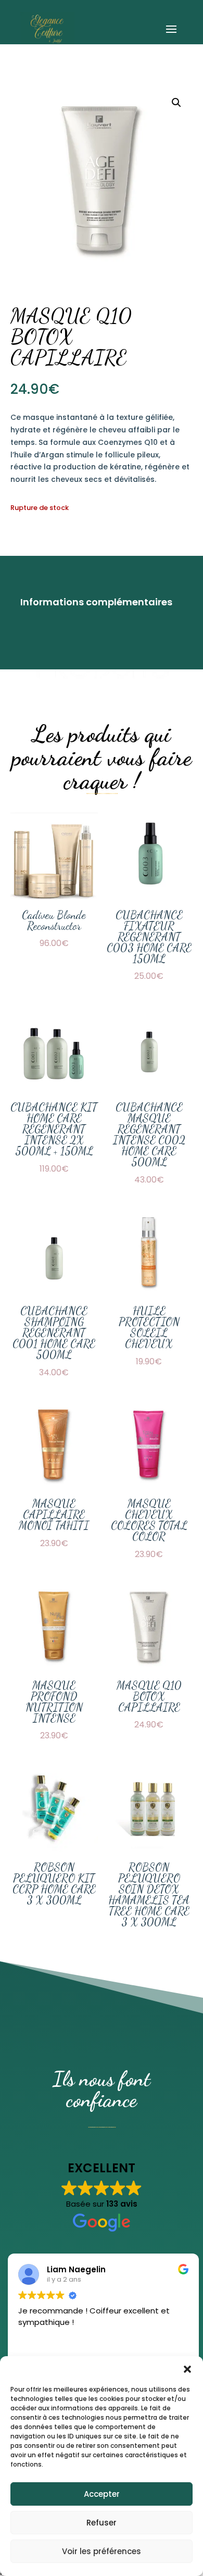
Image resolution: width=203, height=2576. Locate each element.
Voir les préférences (102, 2551)
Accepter (102, 2494)
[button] (187, 2369)
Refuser (102, 2523)
